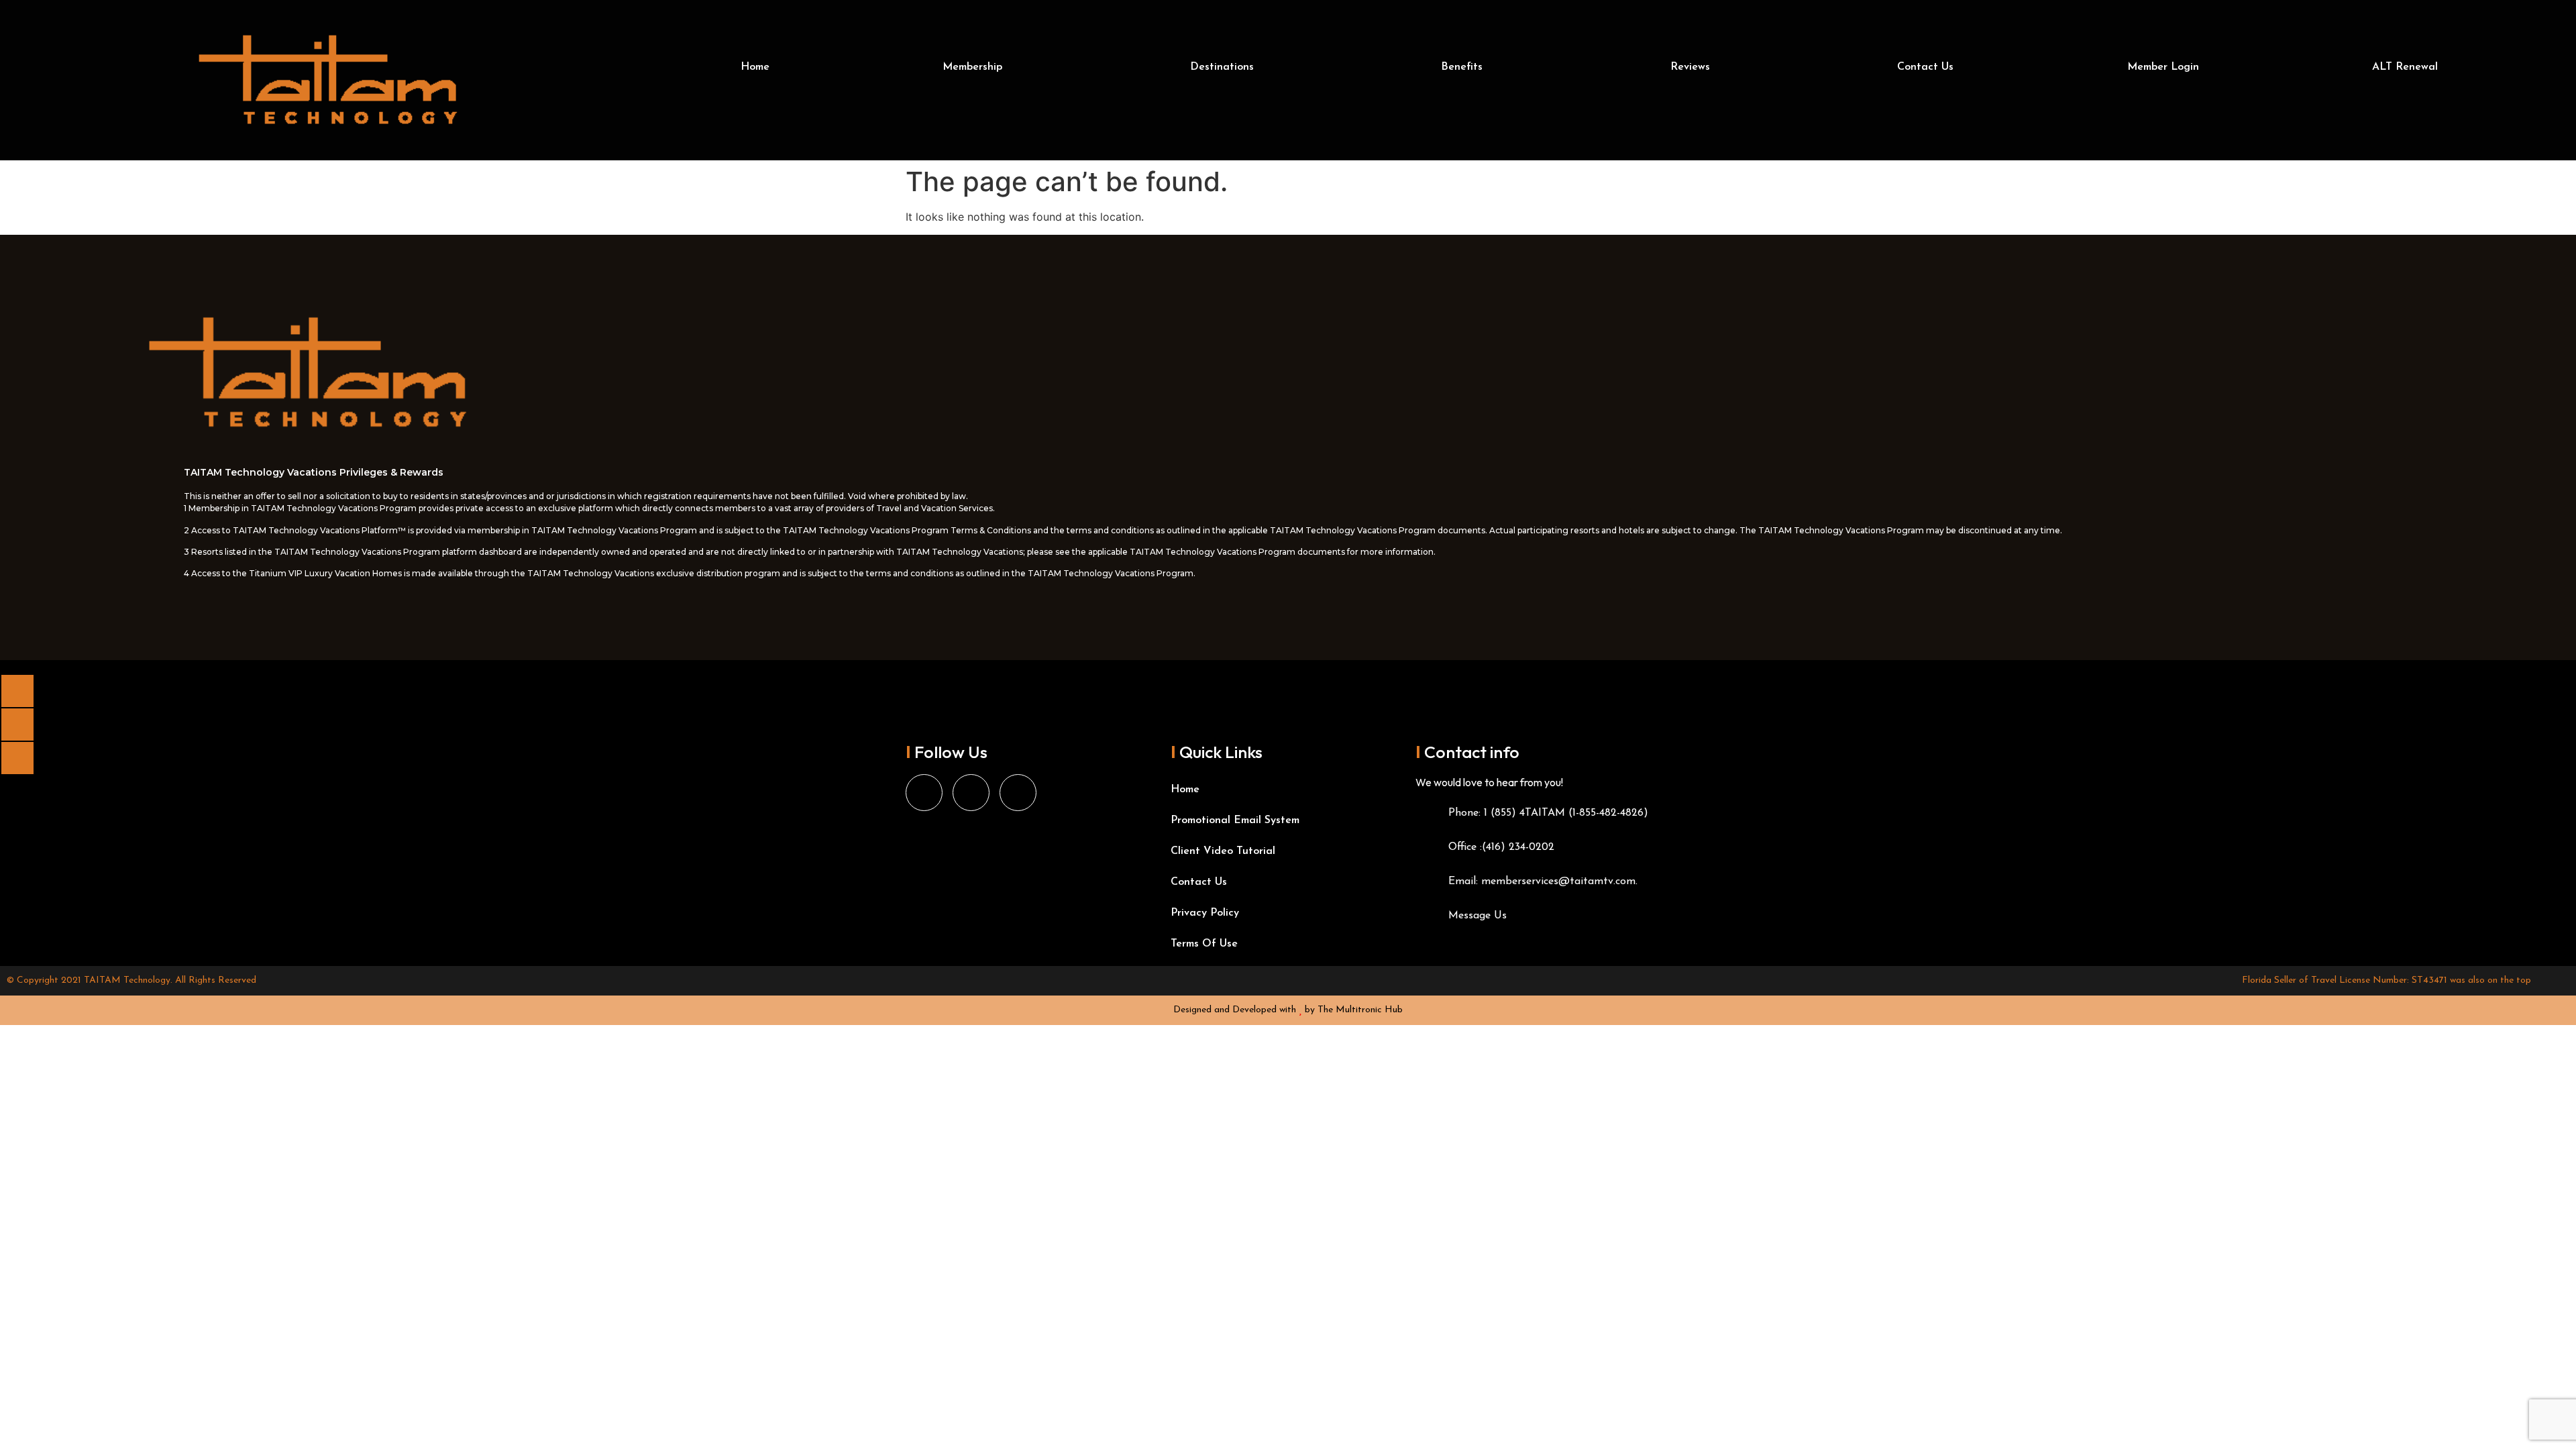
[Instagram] (971, 793)
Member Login (2163, 67)
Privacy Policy (1205, 913)
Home (755, 67)
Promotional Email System (1235, 820)
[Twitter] (1018, 793)
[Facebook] (924, 793)
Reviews (1690, 67)
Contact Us (1925, 67)
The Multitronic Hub (1360, 1010)
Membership (972, 67)
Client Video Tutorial (1223, 851)
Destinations (1222, 67)
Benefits (1462, 67)
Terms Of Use (1204, 944)
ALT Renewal (2405, 67)
